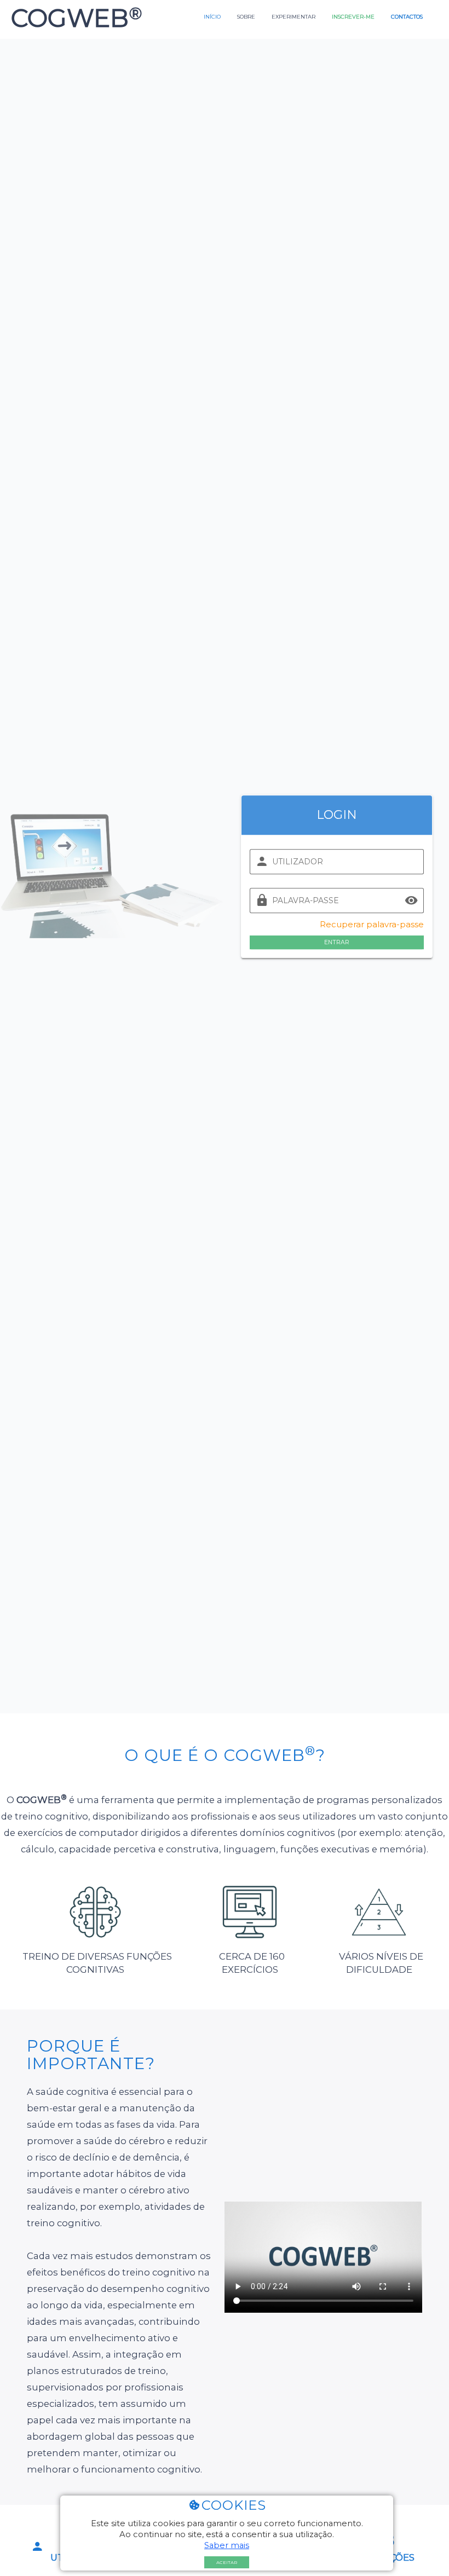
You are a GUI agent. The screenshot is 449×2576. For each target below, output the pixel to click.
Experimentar (293, 16)
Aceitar (227, 2562)
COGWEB (73, 18)
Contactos (407, 16)
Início (212, 16)
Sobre (246, 16)
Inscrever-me (353, 16)
